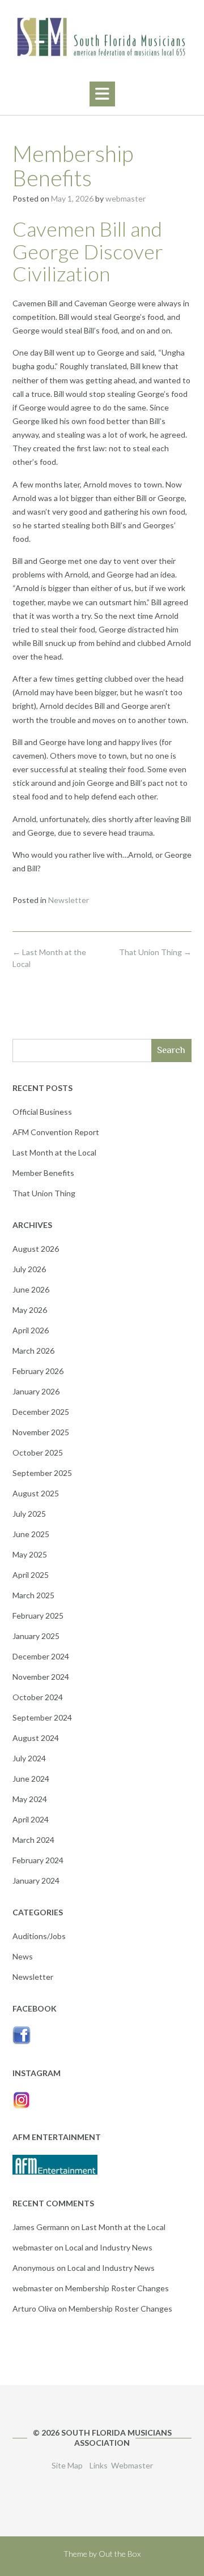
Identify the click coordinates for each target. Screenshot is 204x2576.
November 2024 (41, 1677)
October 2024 (38, 1697)
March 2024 (33, 1840)
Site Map (67, 2465)
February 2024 (38, 1860)
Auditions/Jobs (39, 1936)
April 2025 (31, 1575)
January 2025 (36, 1636)
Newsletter (69, 900)
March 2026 (33, 1351)
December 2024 (41, 1656)
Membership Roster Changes (117, 2288)
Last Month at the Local (54, 1152)
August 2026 (36, 1249)
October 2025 (38, 1452)
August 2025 (36, 1493)
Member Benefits (43, 1173)
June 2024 (31, 1779)
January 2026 (36, 1391)
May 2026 (30, 1310)
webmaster (126, 198)
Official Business (42, 1112)
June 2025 (31, 1534)
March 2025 (33, 1595)
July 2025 (29, 1514)
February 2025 (38, 1616)
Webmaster (132, 2465)
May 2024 (30, 1799)
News (23, 1956)
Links (99, 2465)
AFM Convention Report (56, 1132)
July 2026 (29, 1269)
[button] (102, 94)
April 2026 (31, 1330)
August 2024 (36, 1738)
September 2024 (42, 1717)
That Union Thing (155, 952)
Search (171, 1050)
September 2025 (42, 1473)
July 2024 (29, 1758)
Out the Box (120, 2554)
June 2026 (31, 1289)
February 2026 (38, 1371)
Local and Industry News (109, 2247)
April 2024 (31, 1819)
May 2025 (30, 1554)
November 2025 (41, 1432)
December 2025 (41, 1412)
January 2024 (36, 1880)
